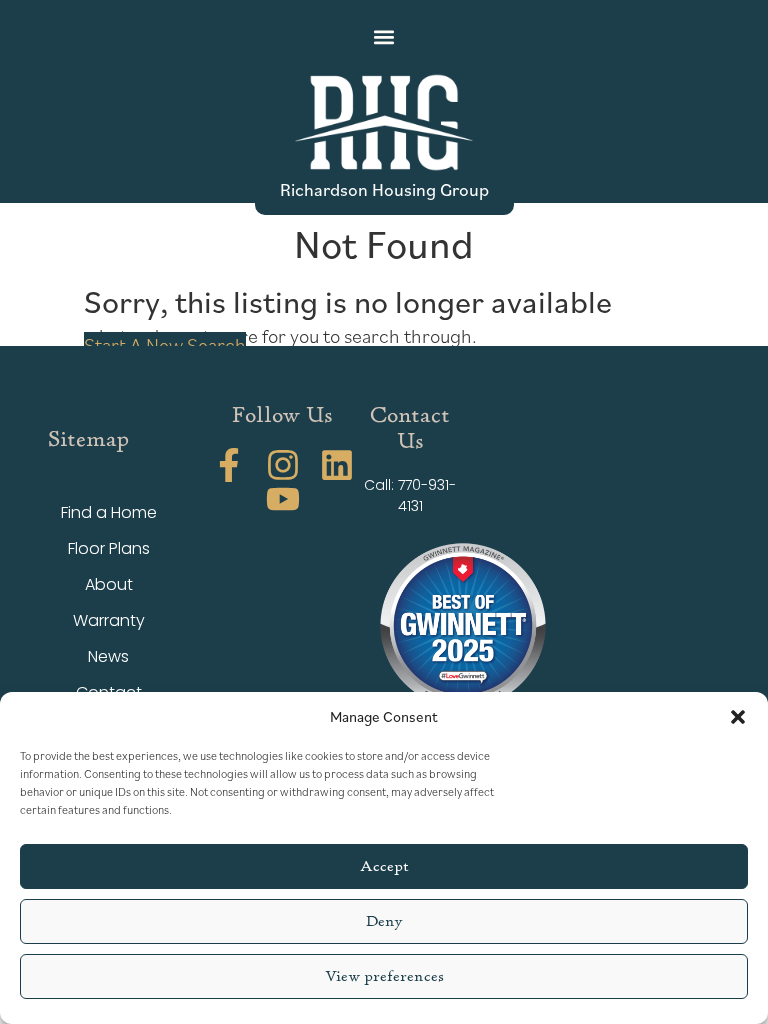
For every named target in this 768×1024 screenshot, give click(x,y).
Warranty (109, 620)
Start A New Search (165, 345)
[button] (738, 717)
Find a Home (109, 512)
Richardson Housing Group (384, 189)
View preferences (384, 976)
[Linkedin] (337, 465)
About (109, 584)
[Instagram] (283, 465)
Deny (384, 921)
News (108, 656)
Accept (384, 866)
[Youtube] (283, 499)
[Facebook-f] (229, 465)
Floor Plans (109, 548)
